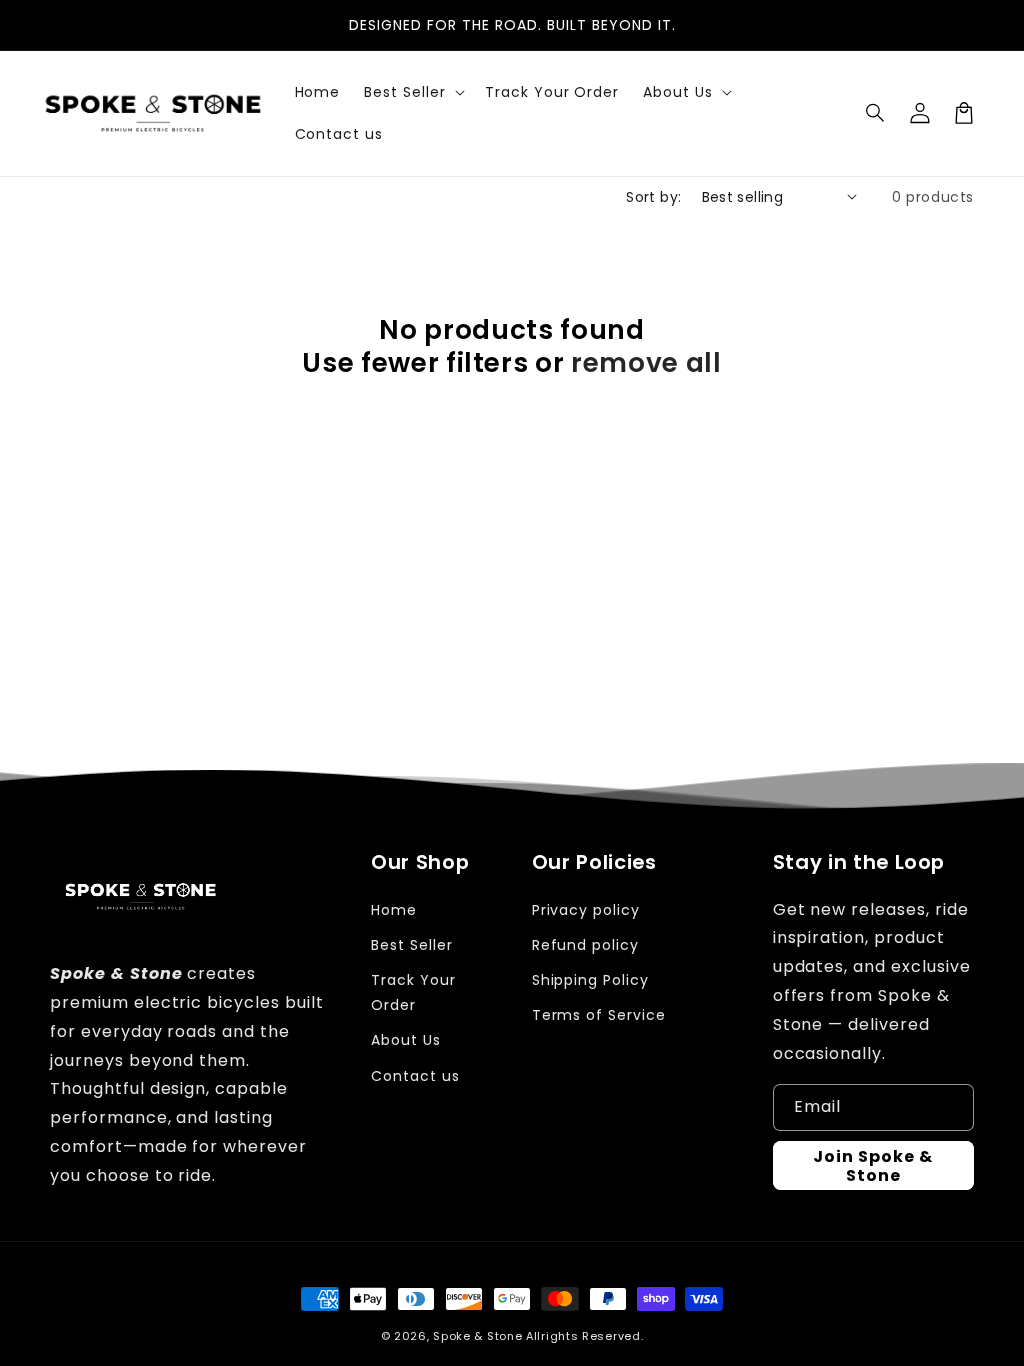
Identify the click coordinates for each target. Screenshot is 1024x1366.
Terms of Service (599, 1015)
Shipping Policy (590, 980)
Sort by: (653, 197)
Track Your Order (413, 992)
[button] (876, 113)
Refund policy (585, 945)
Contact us (415, 1076)
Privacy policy (586, 910)
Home (394, 910)
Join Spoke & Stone (873, 1166)
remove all (646, 363)
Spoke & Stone (477, 1336)
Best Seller (412, 945)
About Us (406, 1040)
